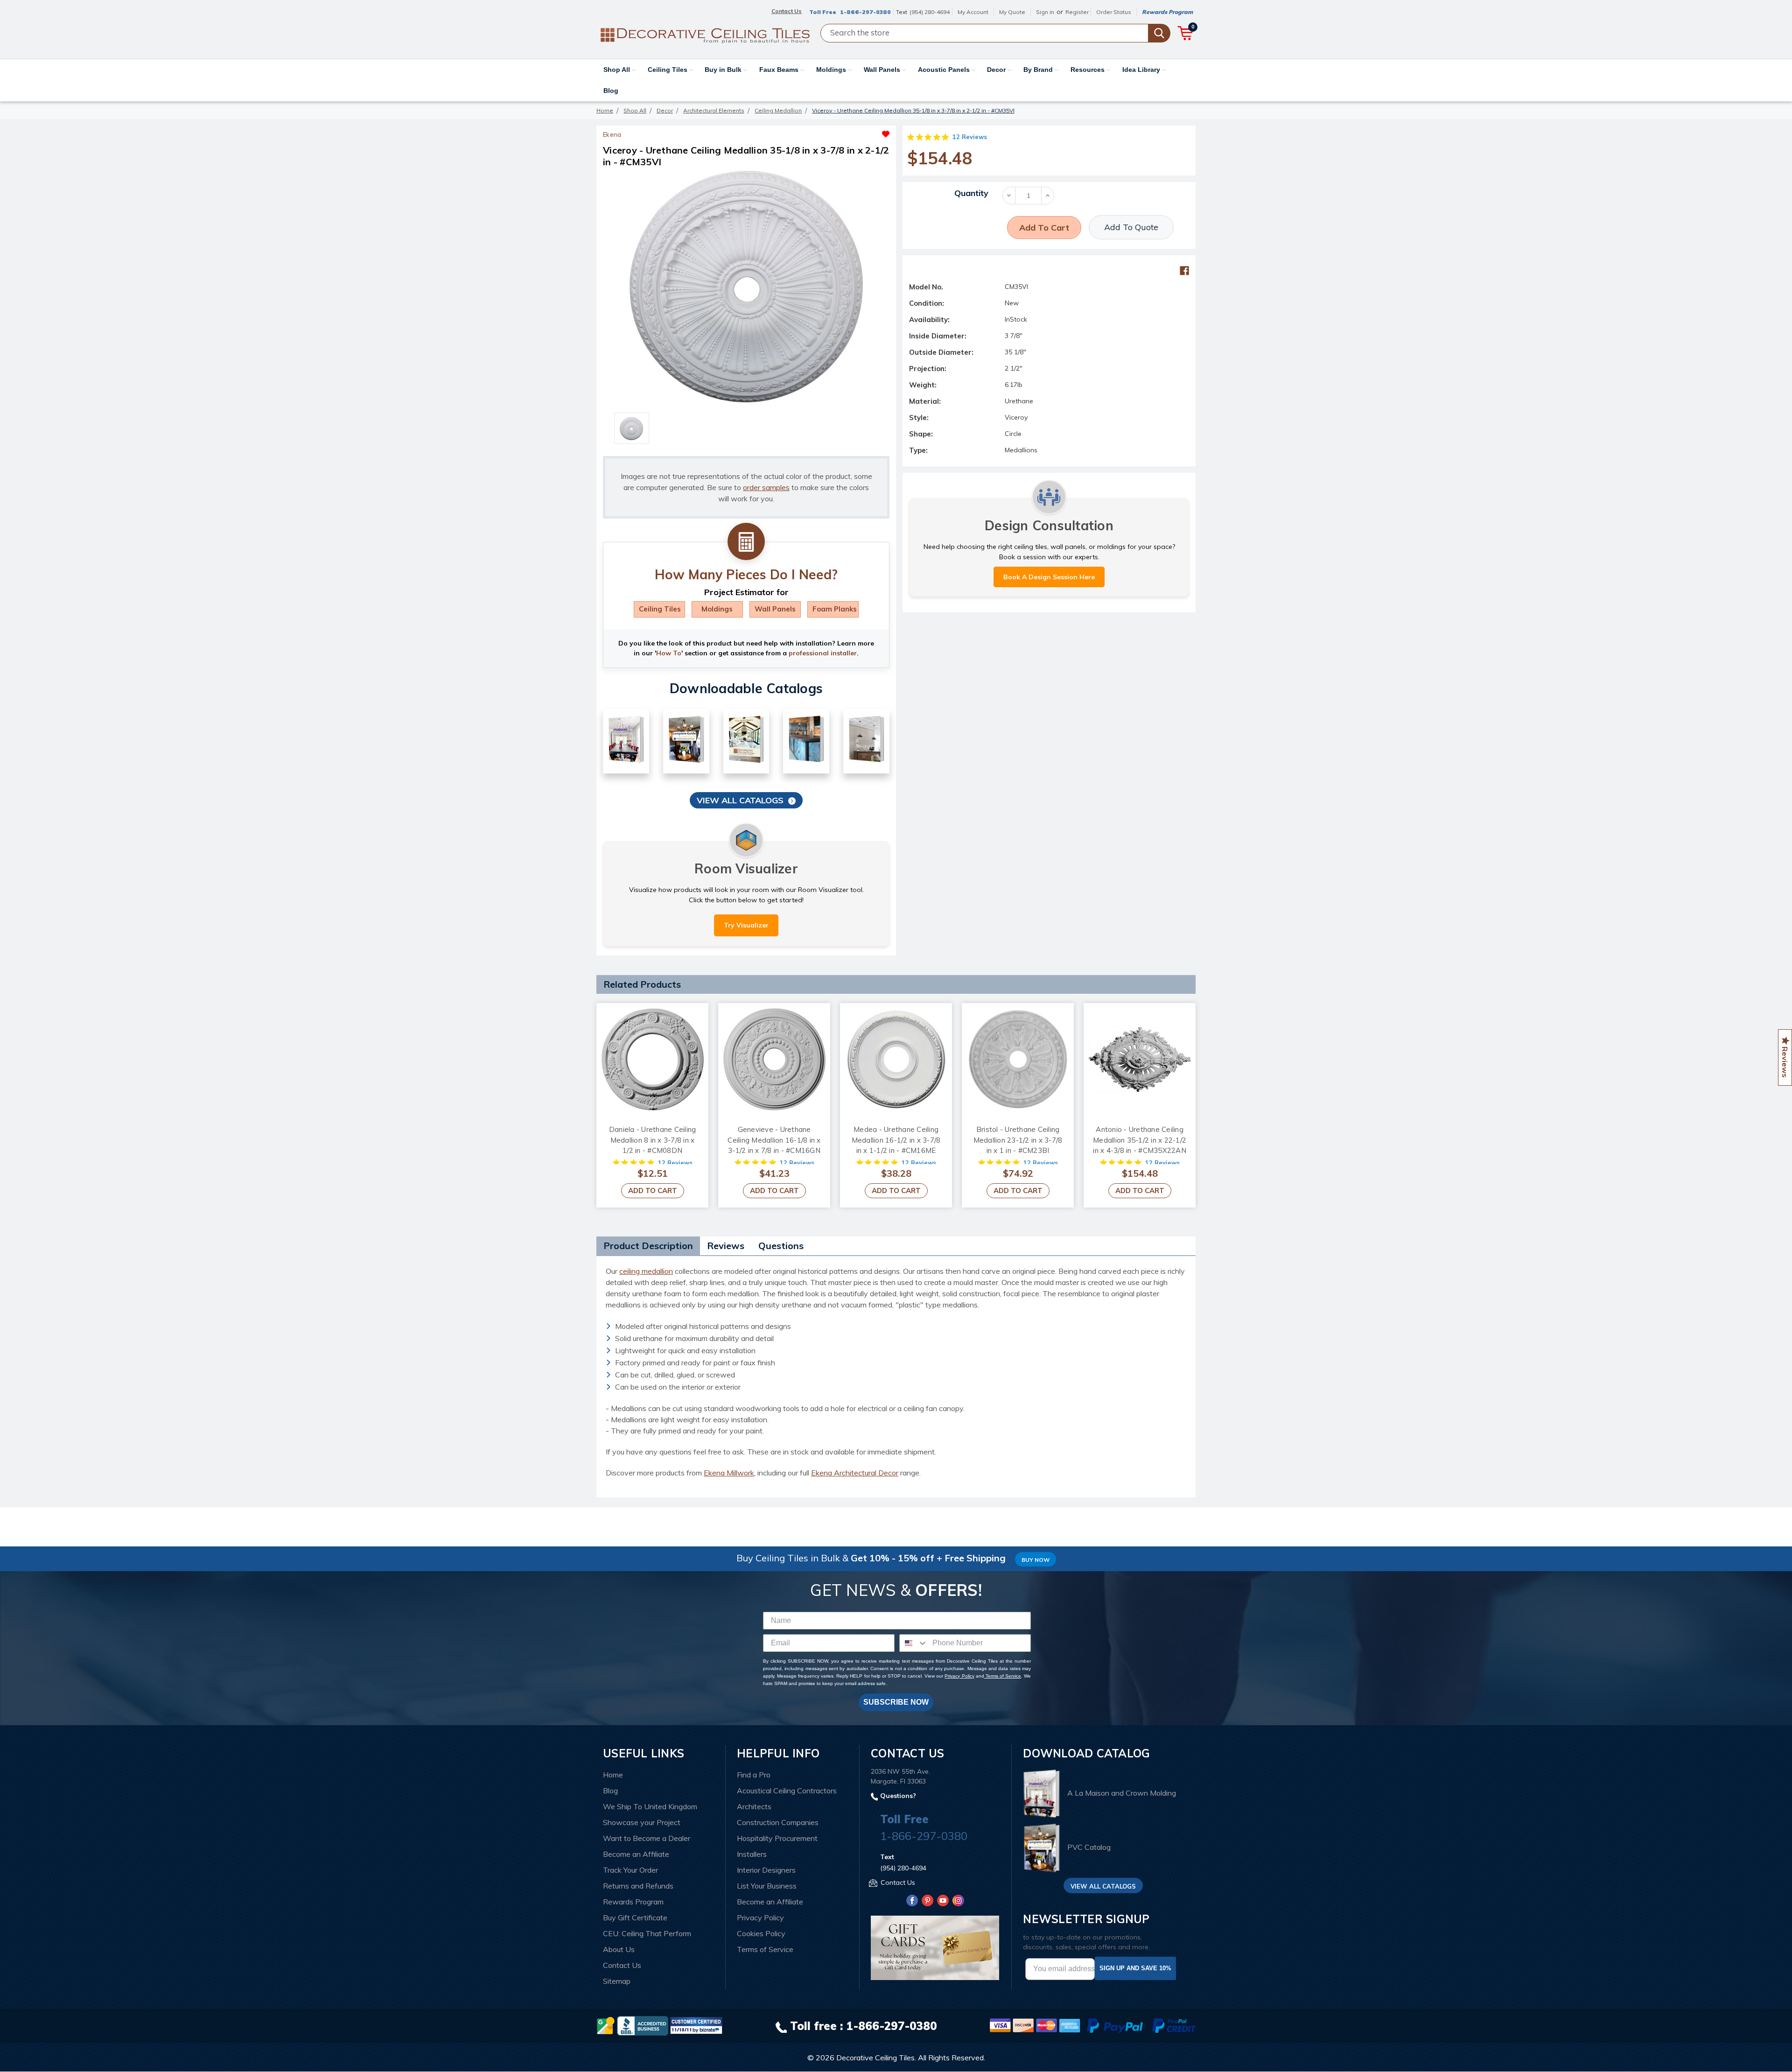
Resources (1088, 70)
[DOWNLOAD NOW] (643, 2025)
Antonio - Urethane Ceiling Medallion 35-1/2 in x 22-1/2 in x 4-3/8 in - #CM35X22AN (1140, 1140)
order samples (766, 487)
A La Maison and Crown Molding (1122, 1793)
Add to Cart (653, 1191)
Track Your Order (630, 1870)
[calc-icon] (746, 542)
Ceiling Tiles (668, 70)
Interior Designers (766, 1870)
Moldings (832, 70)
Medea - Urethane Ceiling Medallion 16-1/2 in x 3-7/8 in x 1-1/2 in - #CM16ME (896, 1140)
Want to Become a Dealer (647, 1838)
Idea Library (1142, 70)
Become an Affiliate (636, 1854)
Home (613, 1775)
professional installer (823, 653)
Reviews (726, 1246)
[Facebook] (1184, 271)
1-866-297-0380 (865, 12)
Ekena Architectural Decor (855, 1473)
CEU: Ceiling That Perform (647, 1933)
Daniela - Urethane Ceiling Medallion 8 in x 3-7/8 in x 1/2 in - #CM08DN (653, 1140)
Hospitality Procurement (777, 1838)
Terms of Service (1003, 1676)
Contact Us (622, 1965)
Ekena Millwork (729, 1473)
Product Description (648, 1246)
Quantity (971, 193)
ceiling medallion (646, 1271)
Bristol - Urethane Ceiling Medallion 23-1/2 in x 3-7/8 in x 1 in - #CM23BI (1018, 1140)
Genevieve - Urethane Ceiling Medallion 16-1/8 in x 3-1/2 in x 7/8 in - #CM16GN (774, 1140)
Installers (752, 1854)
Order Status (1114, 12)
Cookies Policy (761, 1933)
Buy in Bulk (724, 70)
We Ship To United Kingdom (650, 1806)
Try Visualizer (746, 925)
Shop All (618, 70)
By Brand (1039, 70)
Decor (997, 70)
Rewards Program (1167, 12)
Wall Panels (883, 70)
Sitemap (617, 1981)
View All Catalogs (740, 800)
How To (669, 653)
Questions (781, 1246)
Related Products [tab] (642, 984)
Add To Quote (1131, 227)
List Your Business (767, 1886)
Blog (611, 91)
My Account (973, 12)
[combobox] (914, 1643)
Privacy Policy (959, 1676)
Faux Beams (780, 70)
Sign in (1045, 12)
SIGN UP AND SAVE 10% (1135, 1968)
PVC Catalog (1089, 1847)
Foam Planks (835, 609)
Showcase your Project (642, 1822)
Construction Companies (778, 1822)
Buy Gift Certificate (635, 1917)
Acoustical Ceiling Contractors (787, 1791)
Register (1077, 12)
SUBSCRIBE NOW (896, 1702)
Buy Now (1036, 1560)
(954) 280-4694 (930, 12)
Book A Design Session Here (1049, 577)
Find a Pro (754, 1775)
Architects (754, 1806)
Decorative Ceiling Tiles (875, 2058)
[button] (818, 132)
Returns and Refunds (638, 1886)
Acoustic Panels (945, 70)
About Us (619, 1949)
